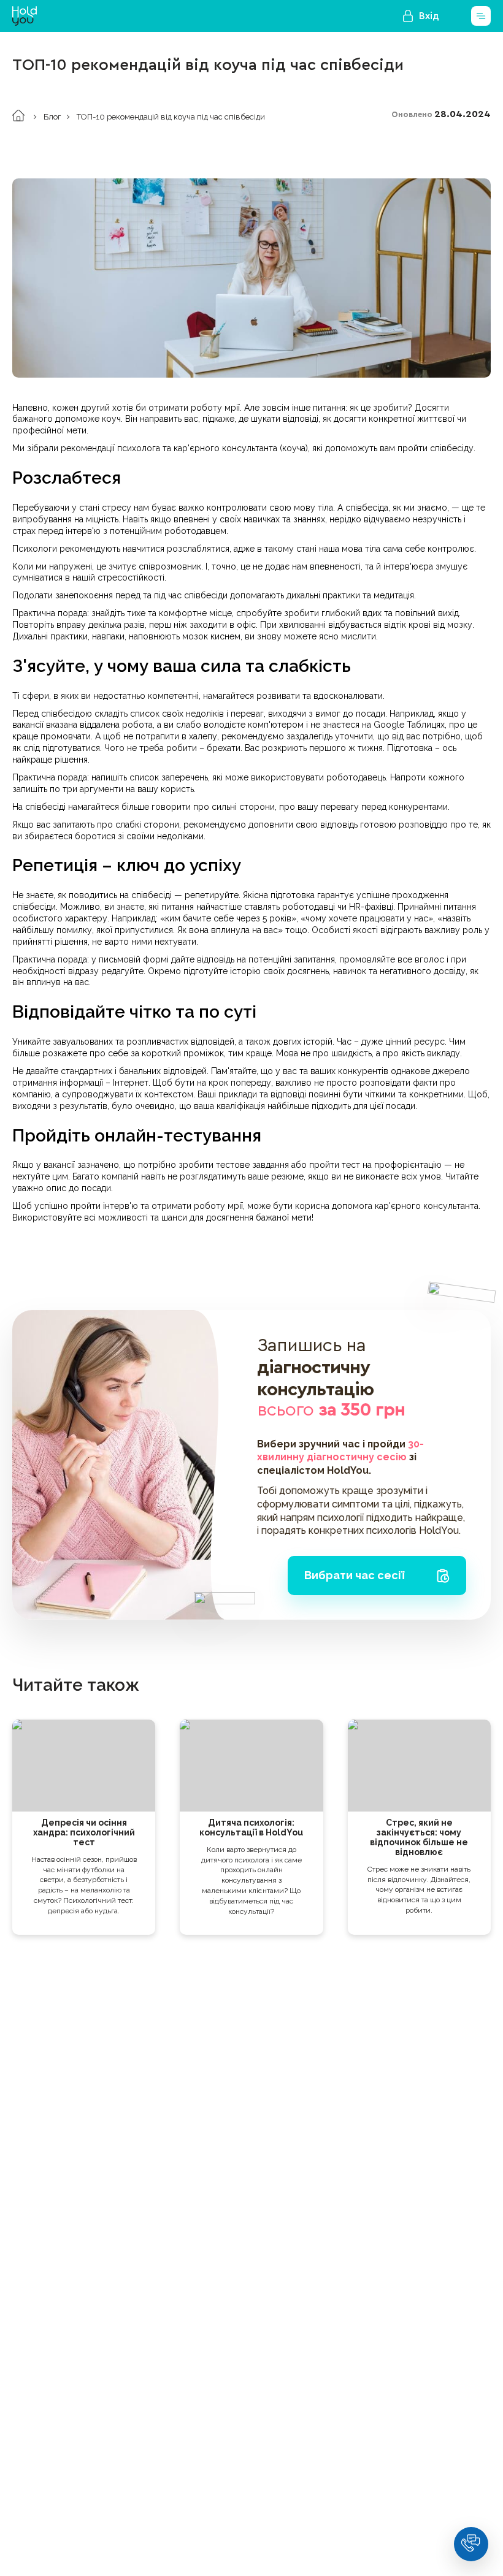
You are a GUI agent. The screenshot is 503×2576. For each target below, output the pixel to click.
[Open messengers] (471, 2544)
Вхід (429, 16)
